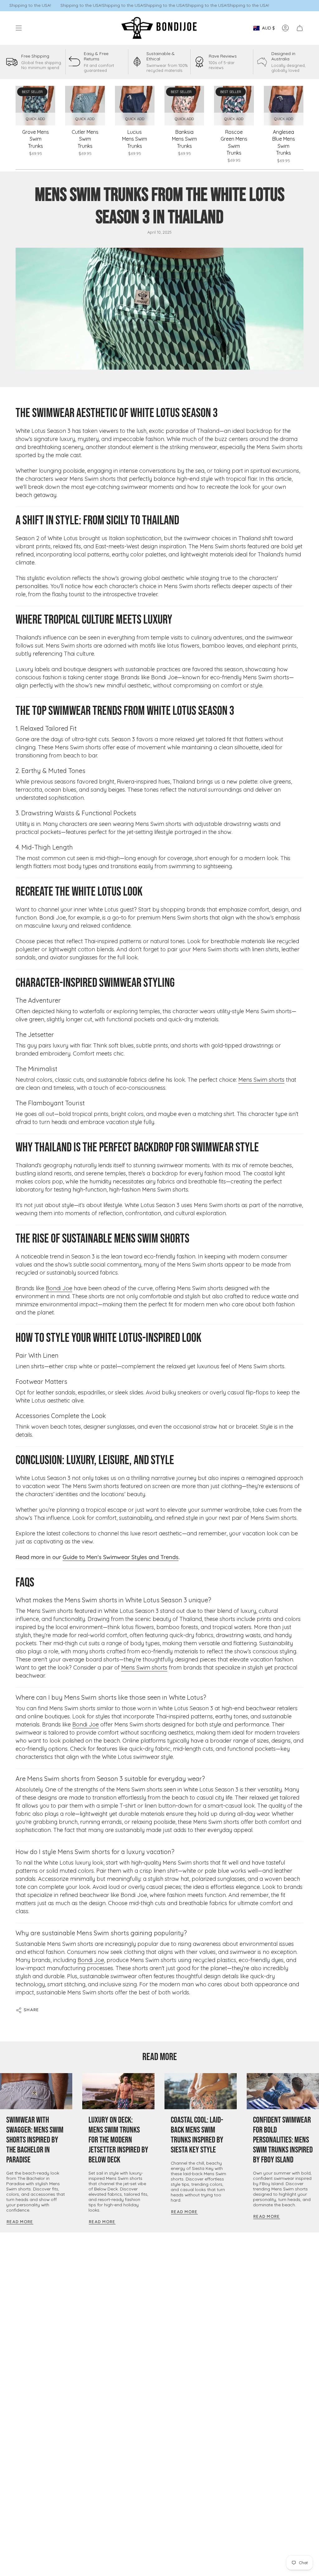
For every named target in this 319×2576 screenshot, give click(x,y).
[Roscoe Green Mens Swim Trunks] (234, 106)
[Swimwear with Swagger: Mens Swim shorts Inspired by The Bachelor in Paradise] (36, 2091)
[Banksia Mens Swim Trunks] (184, 106)
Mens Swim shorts (261, 1080)
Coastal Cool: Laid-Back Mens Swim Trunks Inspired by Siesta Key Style (197, 2135)
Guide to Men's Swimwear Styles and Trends (121, 1557)
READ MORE (160, 2057)
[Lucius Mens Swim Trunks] (135, 106)
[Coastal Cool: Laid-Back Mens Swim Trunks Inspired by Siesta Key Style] (201, 2091)
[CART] (300, 28)
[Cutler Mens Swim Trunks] (85, 106)
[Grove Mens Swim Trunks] (35, 106)
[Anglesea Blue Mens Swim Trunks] (284, 106)
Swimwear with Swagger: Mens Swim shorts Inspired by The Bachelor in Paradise (35, 2140)
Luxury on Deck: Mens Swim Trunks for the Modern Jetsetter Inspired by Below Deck (118, 2140)
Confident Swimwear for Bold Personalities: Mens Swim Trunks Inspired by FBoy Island (283, 2140)
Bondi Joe (59, 1288)
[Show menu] (19, 28)
